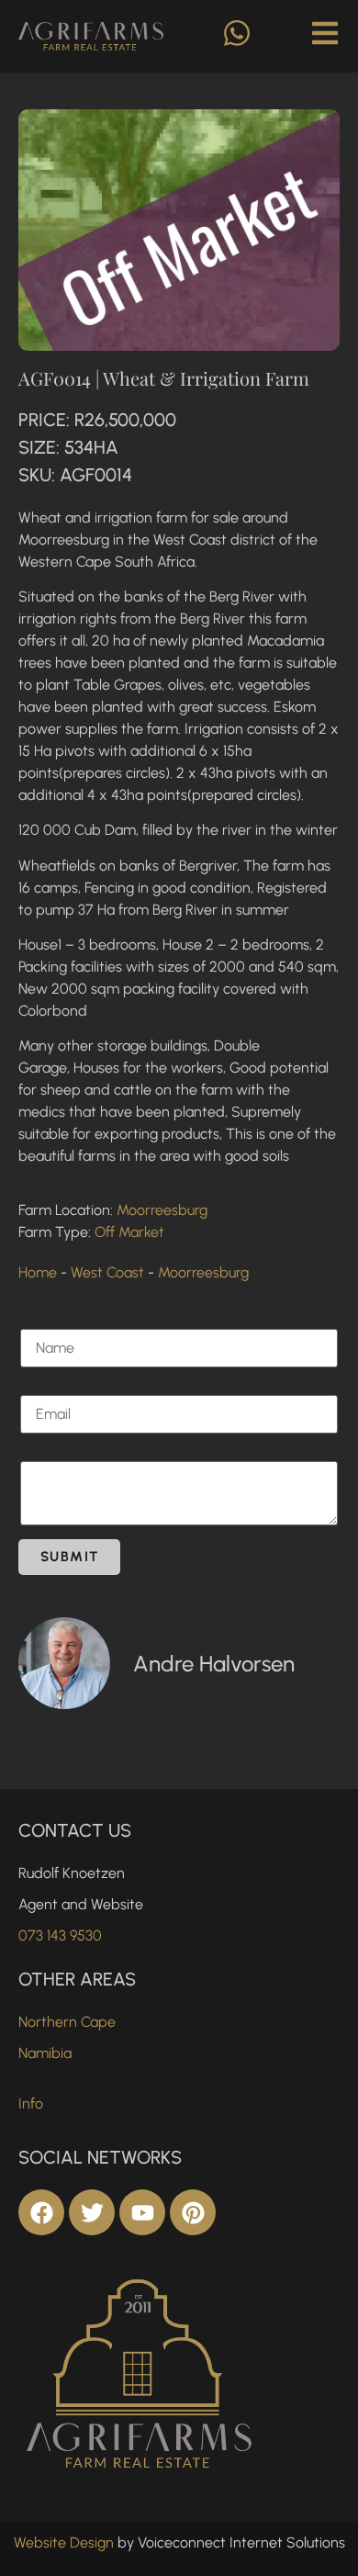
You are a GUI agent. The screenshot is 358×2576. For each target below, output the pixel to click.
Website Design (64, 2542)
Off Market (129, 1232)
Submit (69, 1557)
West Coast (107, 1272)
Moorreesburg (162, 1210)
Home (38, 1272)
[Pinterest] (193, 2212)
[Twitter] (92, 2212)
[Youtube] (142, 2212)
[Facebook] (41, 2212)
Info (31, 2104)
